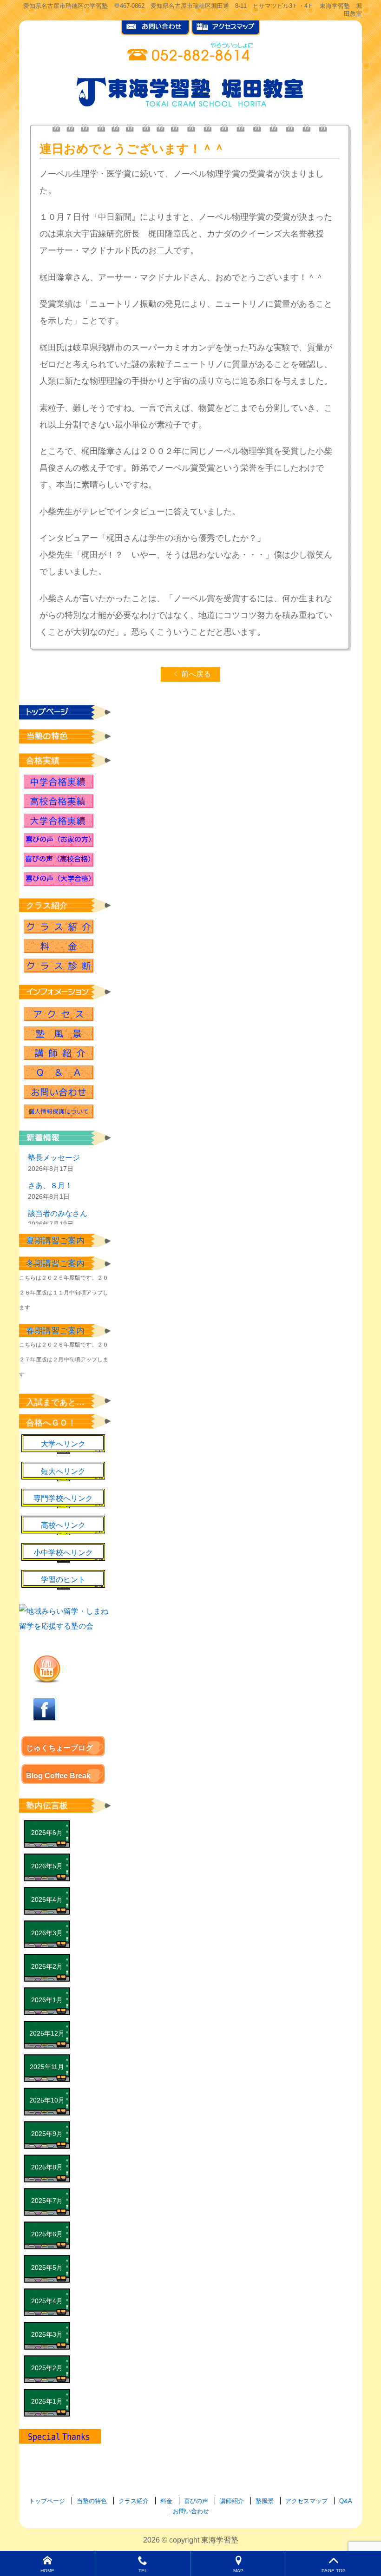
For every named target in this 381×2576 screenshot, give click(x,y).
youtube (47, 1669)
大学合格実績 (59, 821)
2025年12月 (47, 2033)
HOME (47, 2571)
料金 (166, 2501)
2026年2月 (47, 1966)
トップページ (47, 2501)
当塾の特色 (92, 2501)
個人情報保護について (59, 1111)
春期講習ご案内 (55, 1331)
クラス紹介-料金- (59, 946)
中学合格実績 (59, 782)
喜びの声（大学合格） (59, 879)
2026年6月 (47, 1833)
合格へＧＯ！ (51, 1423)
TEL (143, 2571)
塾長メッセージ (54, 1158)
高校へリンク (63, 1525)
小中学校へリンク (63, 1553)
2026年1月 (47, 2000)
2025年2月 (47, 2368)
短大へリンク (63, 1471)
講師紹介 (59, 1053)
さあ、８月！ (50, 1186)
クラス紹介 (59, 927)
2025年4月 (47, 2301)
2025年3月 (47, 2334)
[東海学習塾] (190, 90)
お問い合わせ (59, 1092)
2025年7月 (47, 2201)
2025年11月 (47, 2067)
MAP (238, 2571)
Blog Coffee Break (58, 1776)
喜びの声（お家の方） (59, 840)
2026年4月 (47, 1899)
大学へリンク (63, 1444)
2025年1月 (47, 2401)
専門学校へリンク (63, 1498)
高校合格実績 (59, 801)
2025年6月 (47, 2234)
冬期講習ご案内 (55, 1263)
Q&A (59, 1072)
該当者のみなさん (58, 1213)
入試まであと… (55, 1402)
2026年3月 (47, 1933)
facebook (45, 1709)
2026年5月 (47, 1866)
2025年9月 (47, 2134)
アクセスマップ (306, 2501)
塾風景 (59, 1033)
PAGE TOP (334, 2571)
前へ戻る (196, 674)
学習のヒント (63, 1580)
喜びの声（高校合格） (59, 860)
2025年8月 (47, 2167)
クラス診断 (59, 966)
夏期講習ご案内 (55, 1241)
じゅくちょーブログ (59, 1748)
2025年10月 (47, 2100)
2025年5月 (47, 2267)
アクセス (59, 1014)
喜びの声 (196, 2501)
